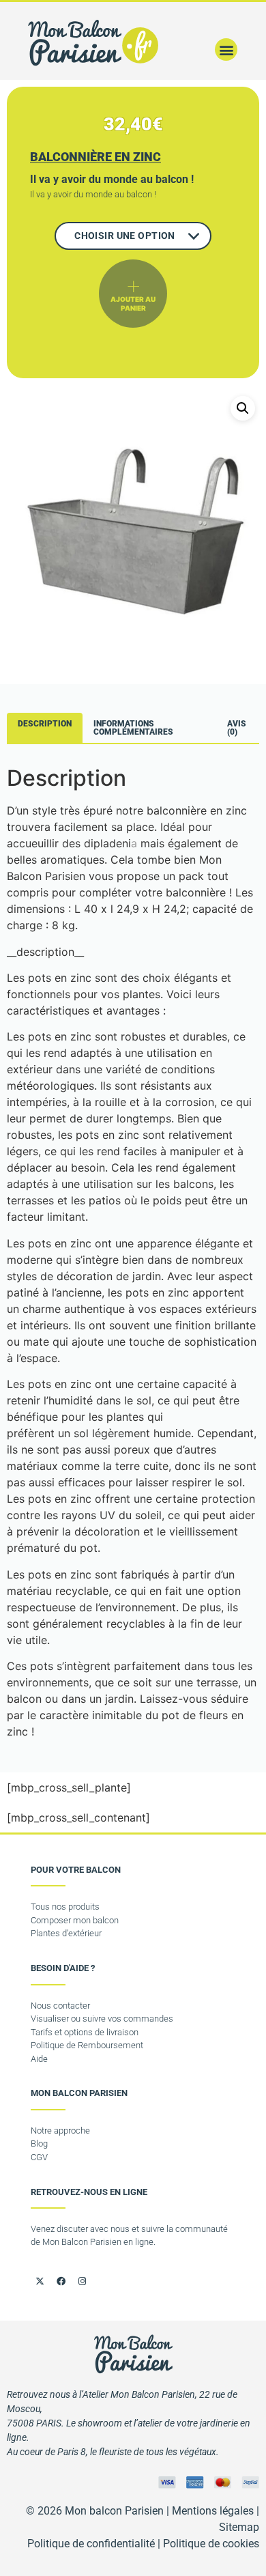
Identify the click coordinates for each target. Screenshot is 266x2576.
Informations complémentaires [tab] (133, 728)
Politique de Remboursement (87, 2045)
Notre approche (60, 2131)
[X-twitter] (40, 2281)
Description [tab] (45, 724)
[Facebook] (61, 2281)
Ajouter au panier (133, 303)
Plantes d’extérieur (66, 1933)
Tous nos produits (65, 1907)
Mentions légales (213, 2511)
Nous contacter (60, 2006)
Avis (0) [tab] (237, 728)
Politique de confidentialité (91, 2544)
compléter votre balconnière (152, 892)
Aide (39, 2059)
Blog (39, 2143)
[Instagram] (82, 2281)
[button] (226, 49)
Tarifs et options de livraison (85, 2032)
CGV (39, 2157)
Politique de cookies (211, 2544)
